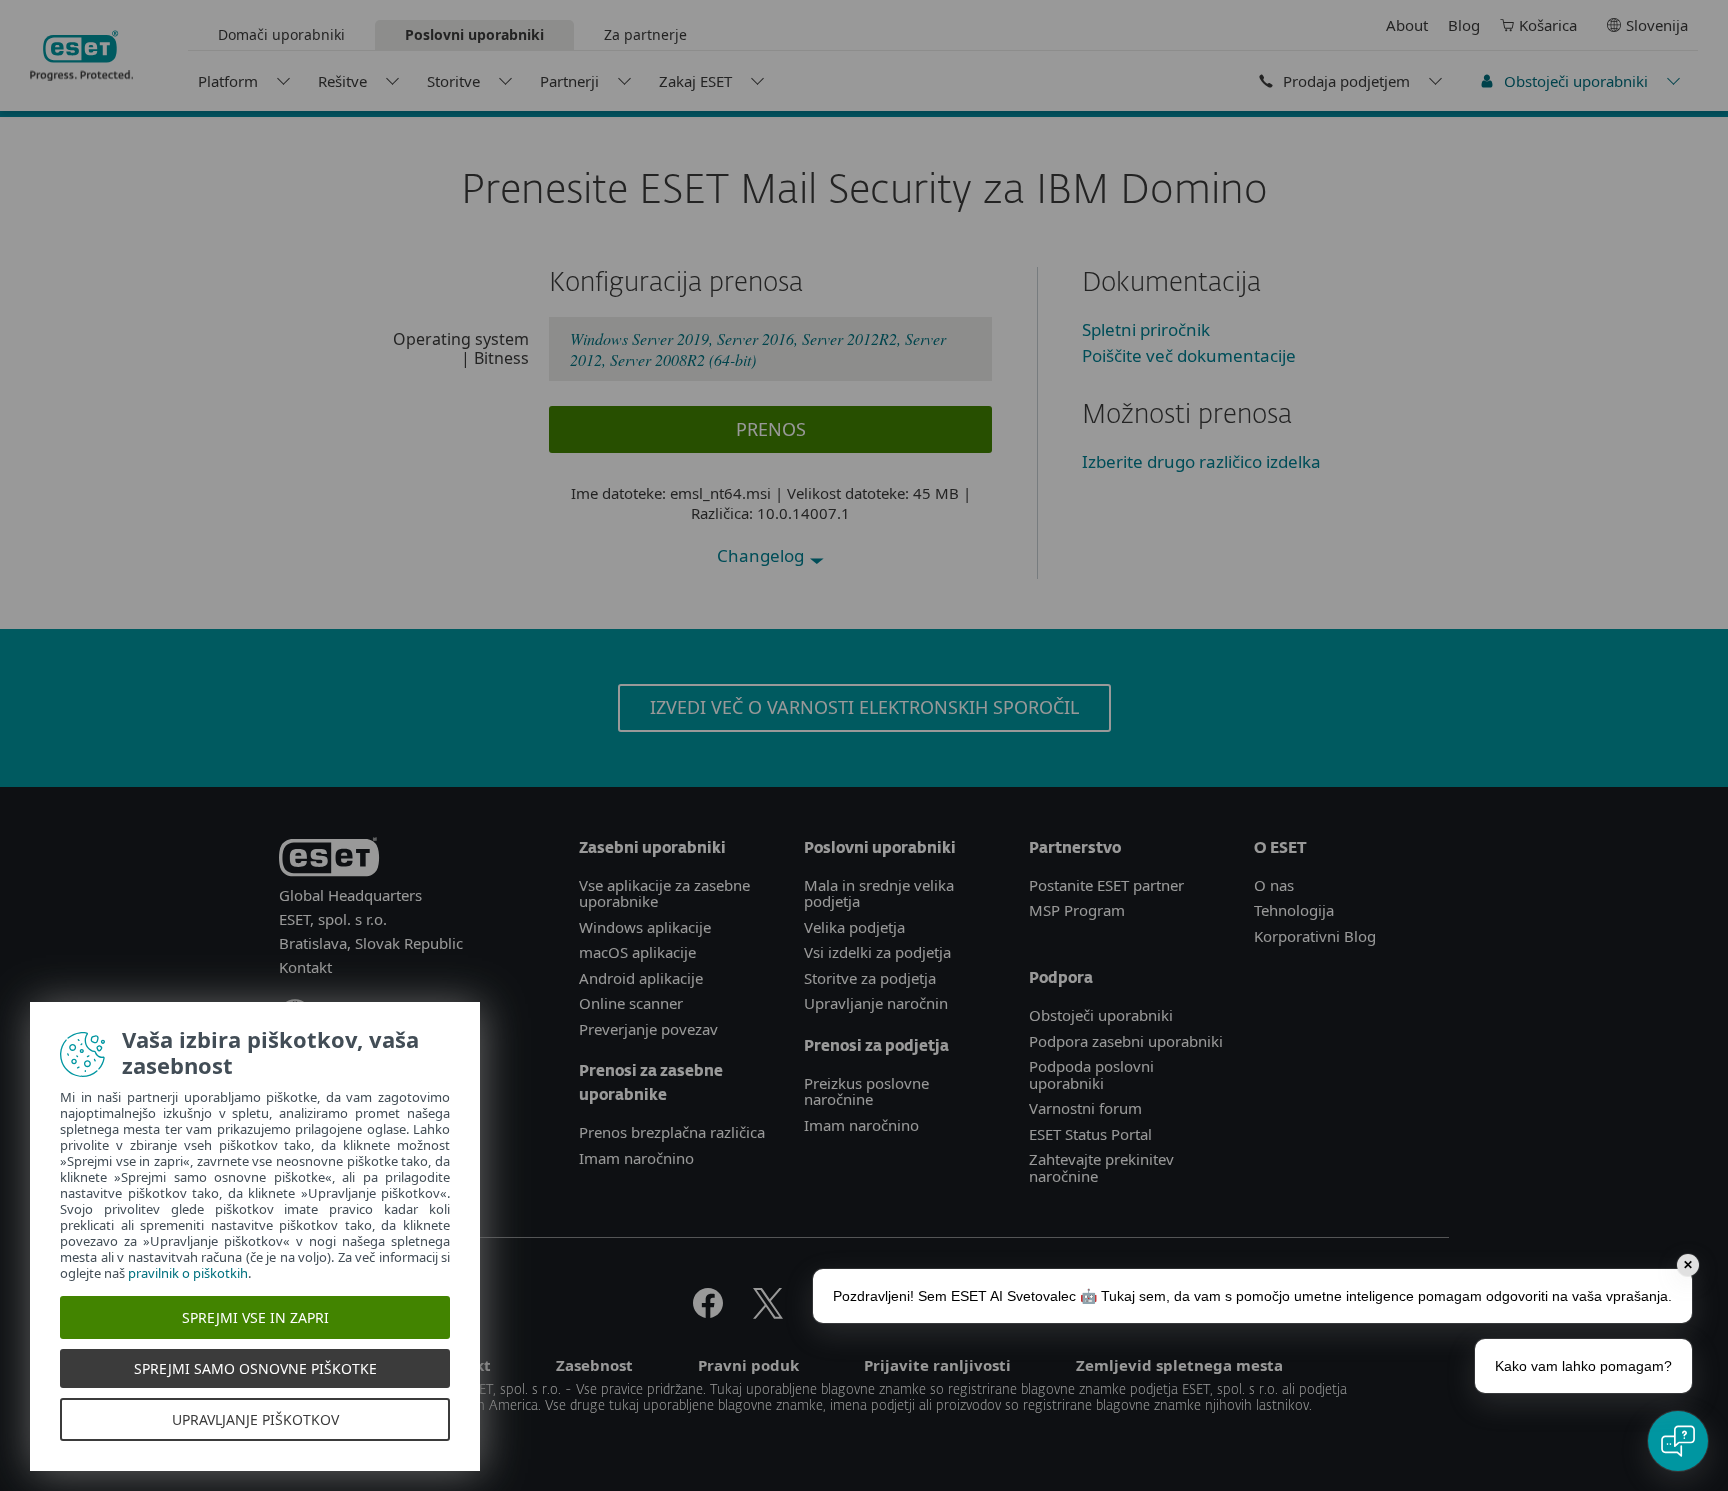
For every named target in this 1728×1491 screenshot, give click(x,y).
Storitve (453, 81)
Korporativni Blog (1315, 936)
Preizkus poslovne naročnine (866, 1091)
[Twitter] (768, 1312)
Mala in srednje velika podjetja (879, 893)
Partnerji (569, 81)
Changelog (762, 555)
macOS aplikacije (637, 952)
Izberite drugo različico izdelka (1201, 461)
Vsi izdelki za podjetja (877, 952)
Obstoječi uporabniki (1576, 81)
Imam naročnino (636, 1158)
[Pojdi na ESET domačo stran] (81, 56)
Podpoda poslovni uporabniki (1091, 1074)
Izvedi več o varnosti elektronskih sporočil (864, 707)
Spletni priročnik (1146, 329)
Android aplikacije (641, 978)
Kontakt (305, 967)
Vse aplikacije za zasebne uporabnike (664, 893)
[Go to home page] (329, 860)
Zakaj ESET (695, 81)
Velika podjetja (854, 927)
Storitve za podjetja (870, 978)
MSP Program (1077, 910)
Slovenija (1657, 25)
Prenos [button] (771, 429)
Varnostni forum (1085, 1108)
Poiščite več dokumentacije (1189, 355)
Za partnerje (645, 34)
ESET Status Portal (1090, 1134)
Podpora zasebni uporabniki (1126, 1041)
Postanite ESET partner (1106, 885)
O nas (1274, 885)
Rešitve (342, 81)
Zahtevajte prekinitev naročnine (1101, 1167)
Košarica (1548, 25)
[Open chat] (1678, 1441)
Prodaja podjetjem (1346, 81)
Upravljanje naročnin (876, 1003)
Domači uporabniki (281, 34)
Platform (228, 81)
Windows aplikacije (645, 927)
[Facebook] (708, 1312)
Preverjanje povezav (648, 1029)
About (1407, 25)
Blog (1464, 25)
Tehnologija (1294, 910)
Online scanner (631, 1003)
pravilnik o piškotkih (188, 1273)
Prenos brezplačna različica (672, 1132)
